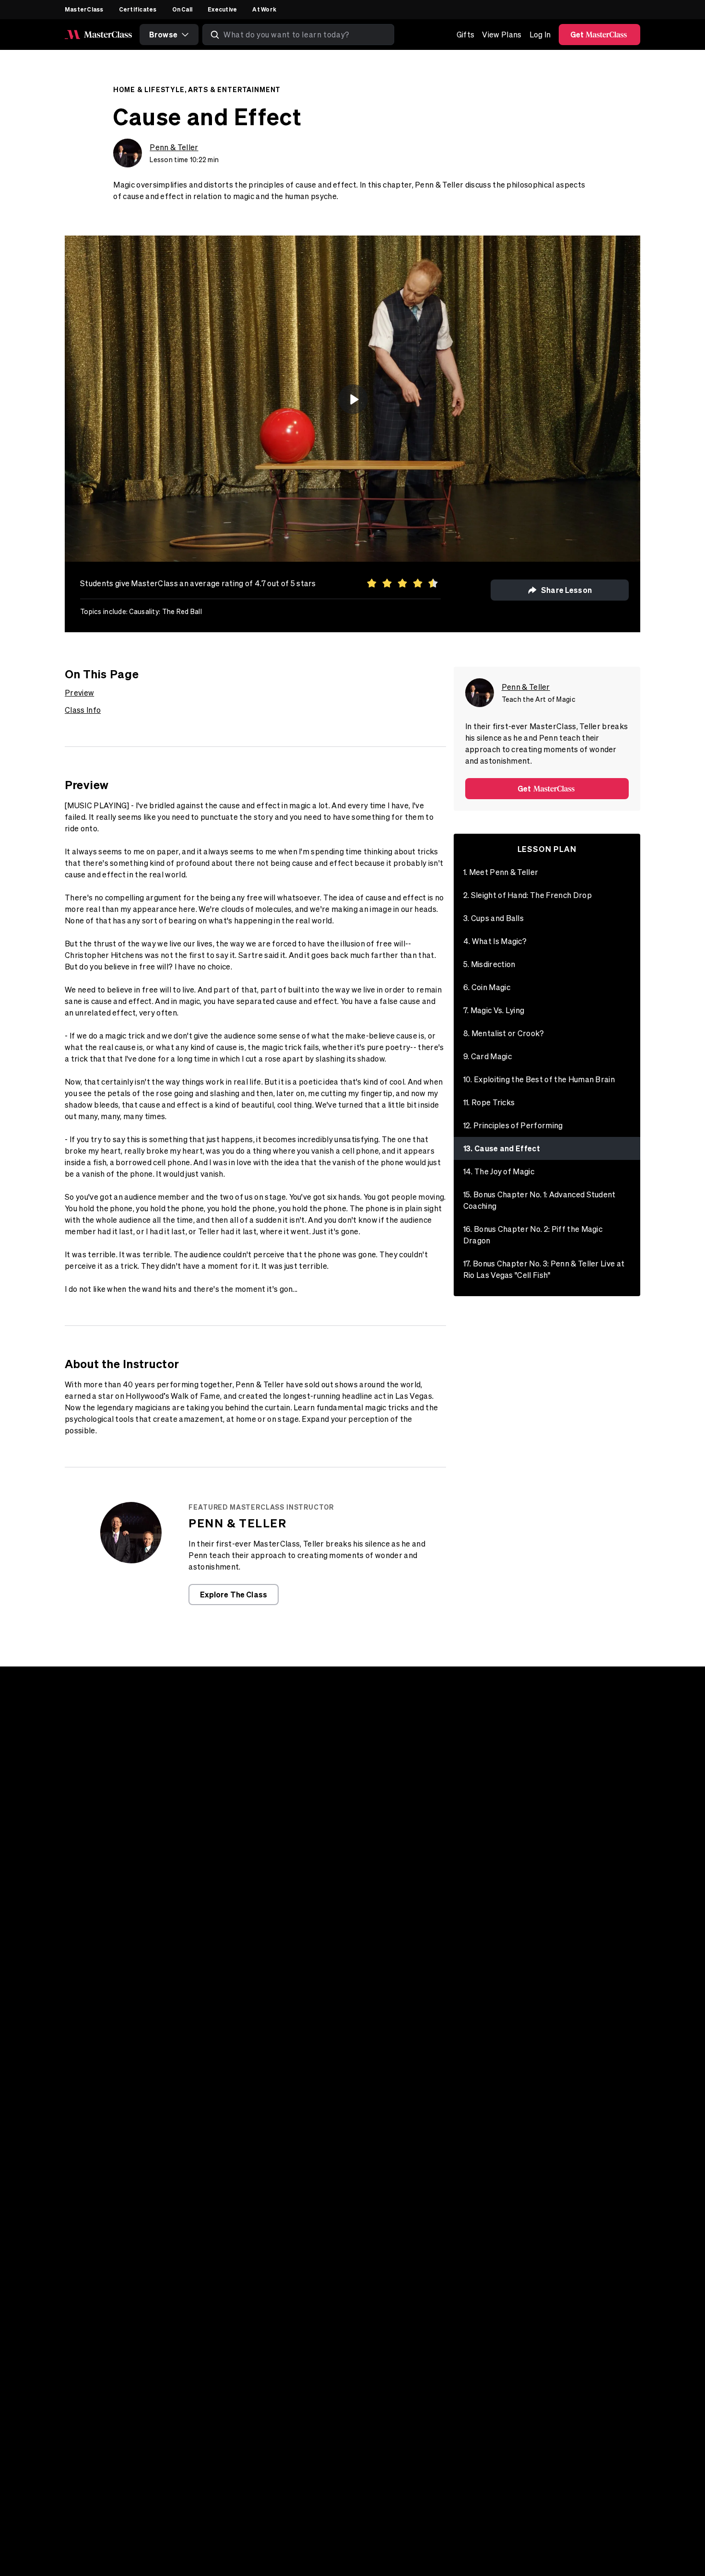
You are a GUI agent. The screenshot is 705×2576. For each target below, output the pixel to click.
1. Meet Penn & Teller (501, 872)
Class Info (83, 710)
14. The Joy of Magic (499, 1171)
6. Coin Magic (487, 987)
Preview (79, 693)
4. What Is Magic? (495, 941)
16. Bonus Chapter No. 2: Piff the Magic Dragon (533, 1235)
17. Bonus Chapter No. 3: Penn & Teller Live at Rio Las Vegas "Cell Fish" (544, 1269)
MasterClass (84, 9)
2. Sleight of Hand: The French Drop (528, 895)
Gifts (466, 35)
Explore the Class (234, 1594)
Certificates (138, 9)
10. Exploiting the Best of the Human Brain (539, 1079)
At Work (264, 9)
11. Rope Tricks (489, 1102)
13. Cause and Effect (502, 1148)
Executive (222, 9)
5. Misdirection (489, 964)
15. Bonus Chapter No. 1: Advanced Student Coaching (540, 1200)
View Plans (502, 35)
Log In (540, 35)
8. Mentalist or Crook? (504, 1033)
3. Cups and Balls (493, 918)
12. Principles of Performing (513, 1125)
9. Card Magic (488, 1056)
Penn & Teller (174, 147)
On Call (182, 9)
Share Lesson (566, 590)
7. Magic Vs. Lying (494, 1010)
